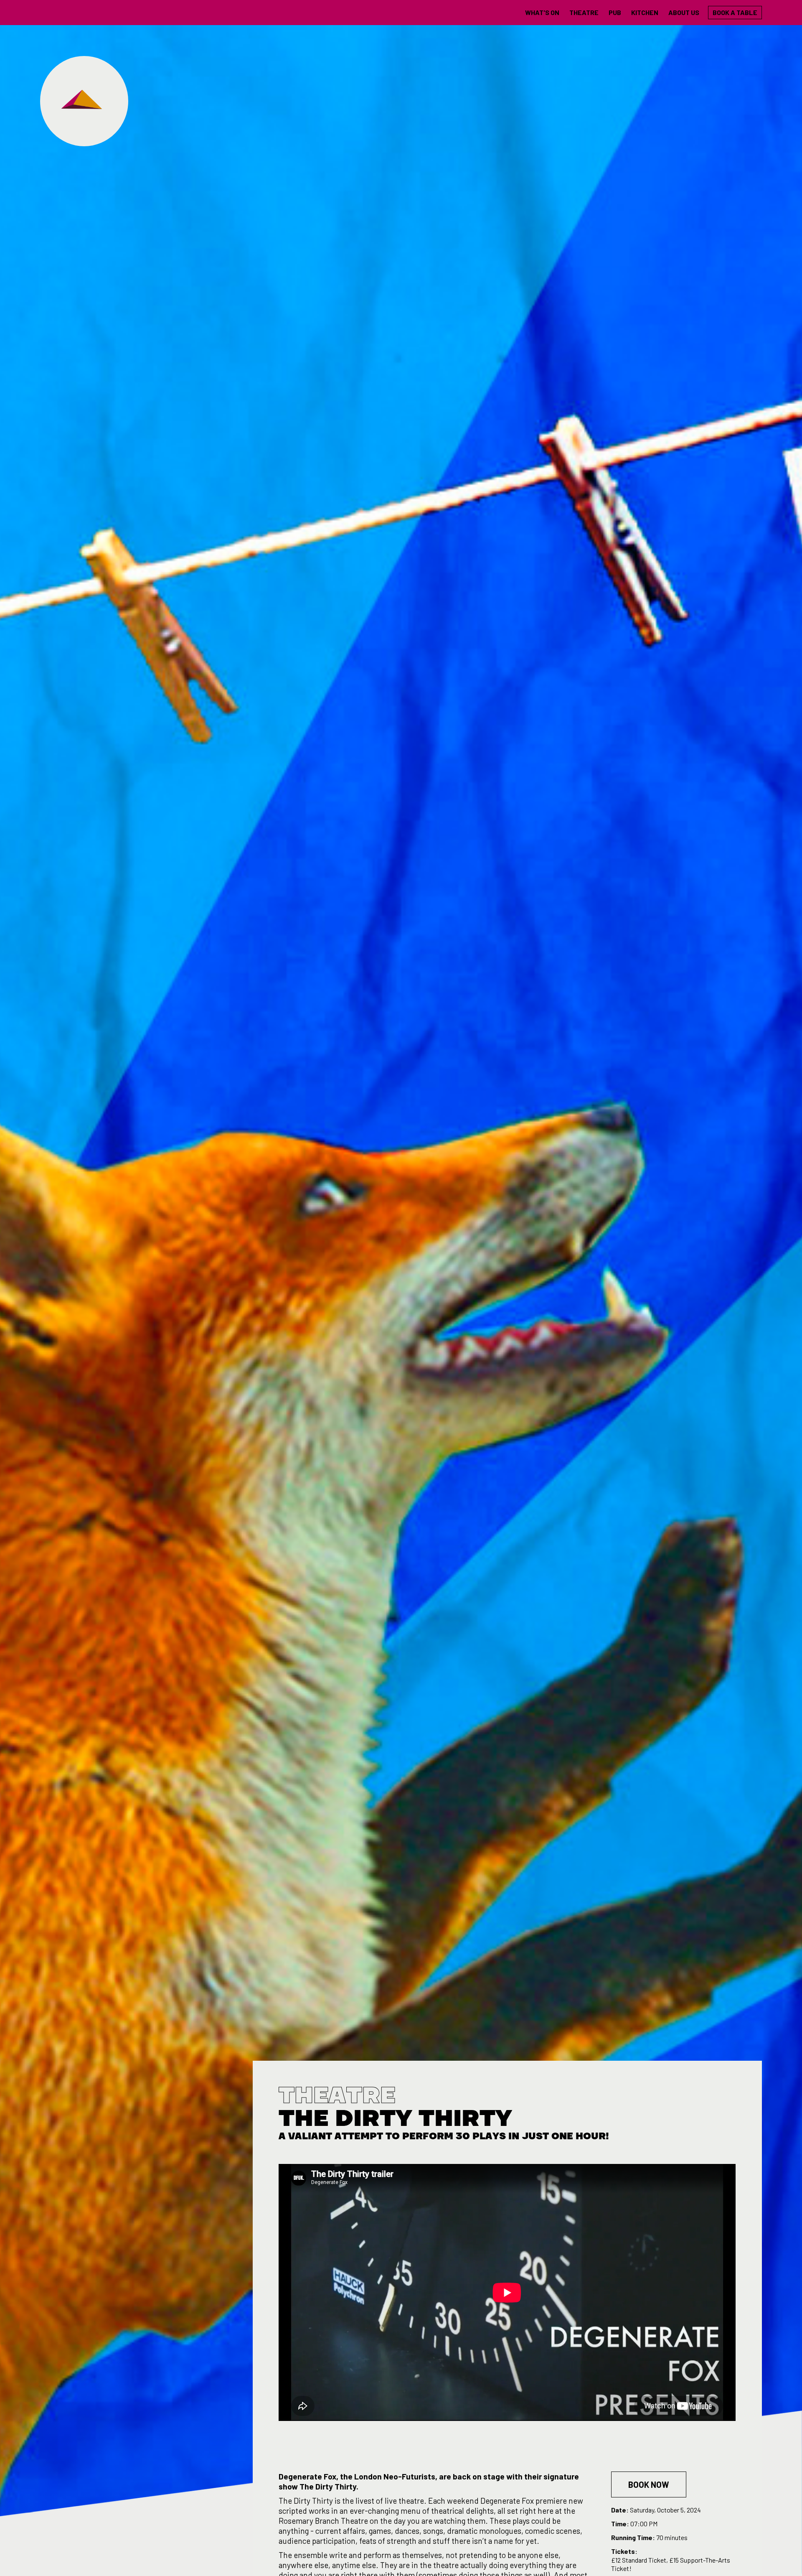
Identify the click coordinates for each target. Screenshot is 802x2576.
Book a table (735, 12)
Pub (615, 12)
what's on (542, 12)
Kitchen (645, 12)
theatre (584, 12)
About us (684, 12)
